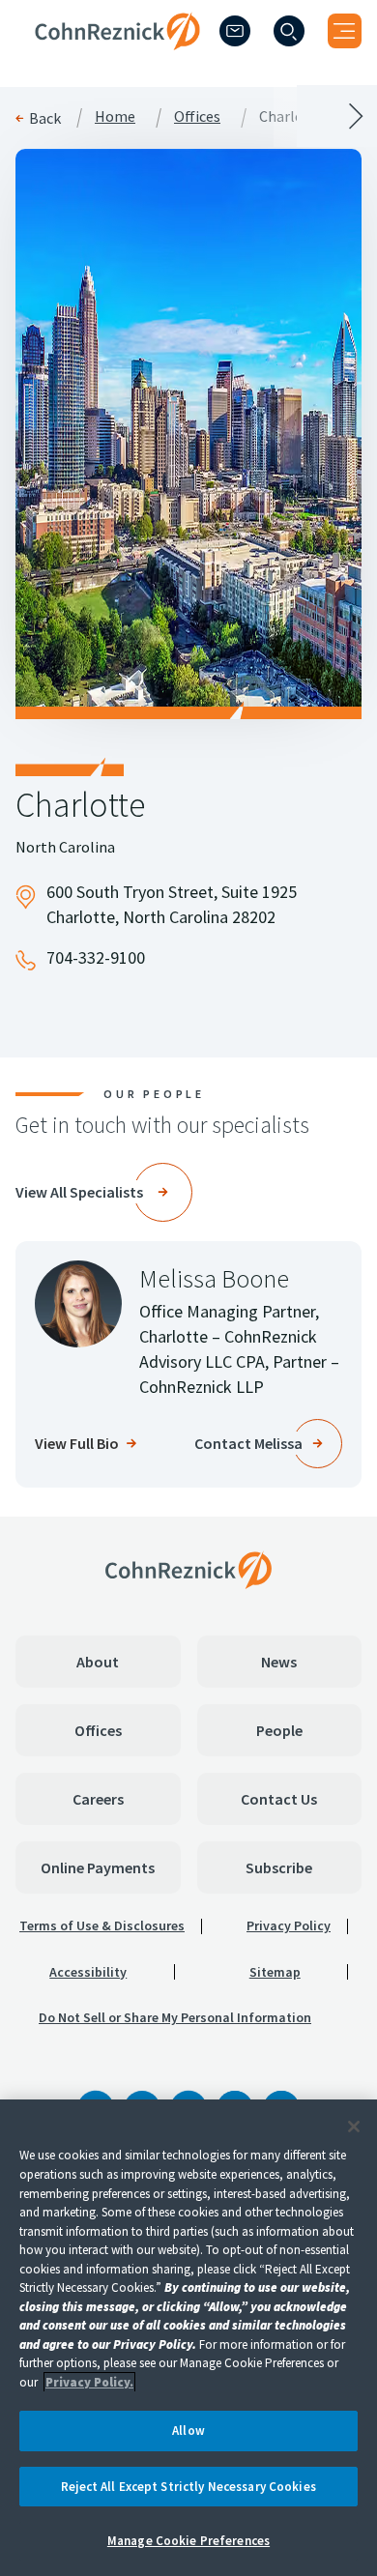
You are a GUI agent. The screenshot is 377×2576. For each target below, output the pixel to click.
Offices (98, 1730)
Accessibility (88, 1972)
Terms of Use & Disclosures (102, 1925)
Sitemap (275, 1972)
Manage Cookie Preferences (188, 2541)
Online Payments (98, 1867)
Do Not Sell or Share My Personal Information (175, 2017)
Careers (98, 1799)
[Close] (354, 2127)
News (279, 1662)
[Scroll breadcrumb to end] (283, 116)
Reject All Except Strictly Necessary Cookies (188, 2487)
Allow (188, 2431)
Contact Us (279, 1799)
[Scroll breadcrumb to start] (94, 116)
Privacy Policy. (89, 2382)
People (279, 1730)
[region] (188, 2338)
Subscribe (279, 1867)
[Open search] (289, 31)
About (98, 1662)
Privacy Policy (289, 1925)
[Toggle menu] (345, 31)
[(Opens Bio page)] (78, 1304)
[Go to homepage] (188, 1570)
